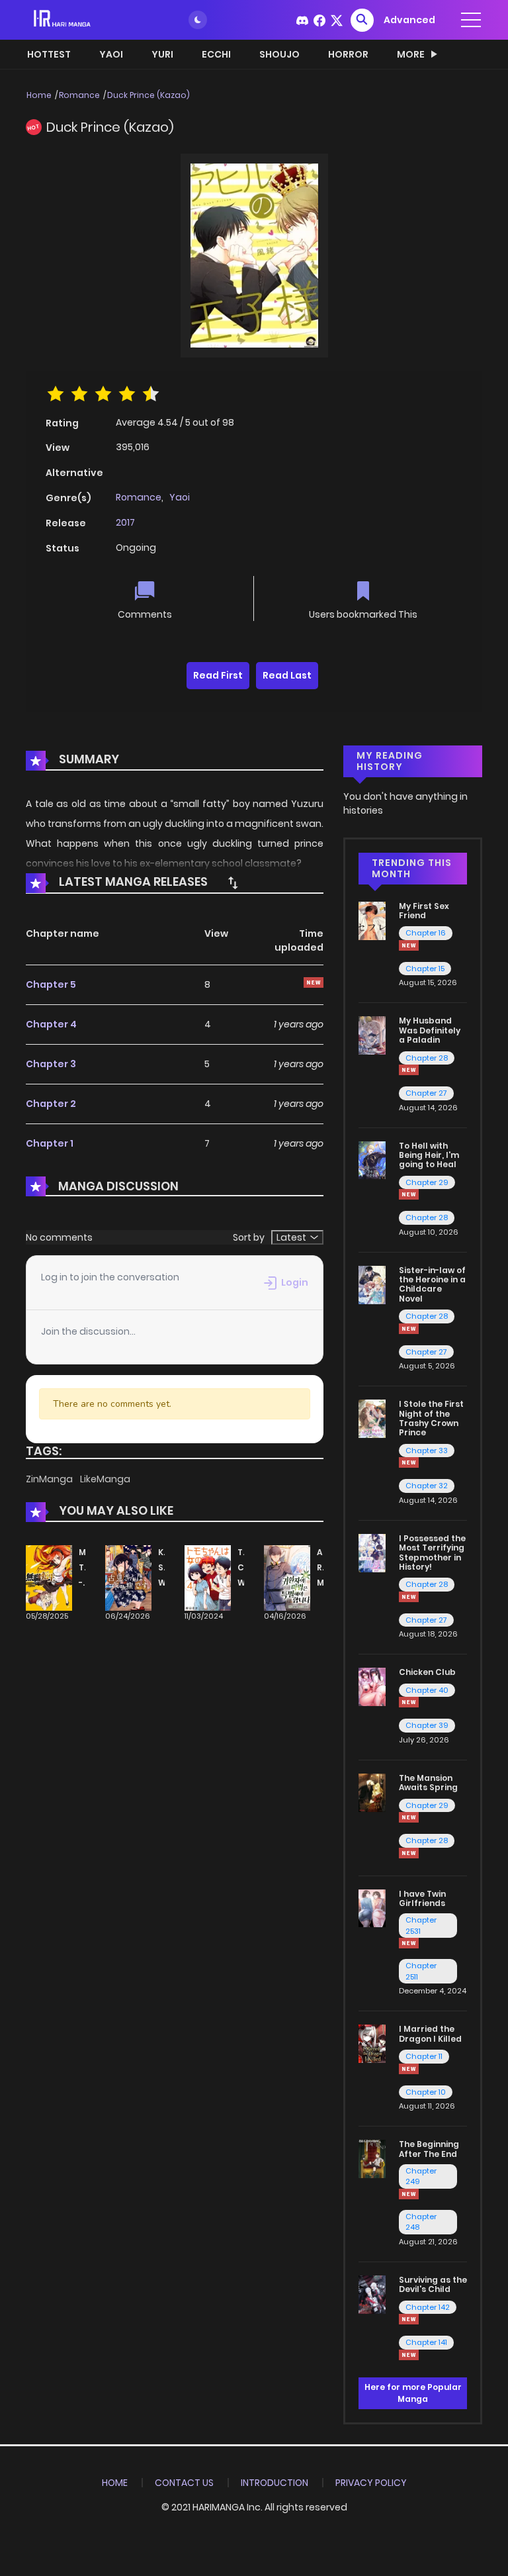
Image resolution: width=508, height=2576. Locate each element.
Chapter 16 (426, 933)
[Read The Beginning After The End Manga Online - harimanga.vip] (372, 2158)
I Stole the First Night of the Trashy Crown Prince (431, 1418)
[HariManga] (63, 19)
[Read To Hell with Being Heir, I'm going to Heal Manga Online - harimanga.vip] (372, 1159)
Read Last (287, 675)
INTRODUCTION (275, 2483)
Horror (348, 54)
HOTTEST (49, 54)
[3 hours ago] (409, 1597)
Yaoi (111, 54)
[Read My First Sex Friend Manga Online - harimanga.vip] (372, 920)
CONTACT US (184, 2483)
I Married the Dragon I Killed (430, 2033)
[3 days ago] (409, 945)
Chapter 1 (50, 1143)
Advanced (409, 20)
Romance (79, 95)
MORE (411, 54)
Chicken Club (427, 1672)
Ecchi (216, 54)
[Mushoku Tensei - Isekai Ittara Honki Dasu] (49, 1578)
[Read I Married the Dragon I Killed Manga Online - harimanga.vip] (372, 2043)
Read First (218, 675)
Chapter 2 (51, 1104)
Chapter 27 (426, 1093)
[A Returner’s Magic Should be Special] (287, 1578)
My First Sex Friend (424, 911)
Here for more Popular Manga (413, 2393)
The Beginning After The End (429, 2149)
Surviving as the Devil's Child (433, 2284)
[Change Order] (233, 883)
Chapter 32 (427, 1486)
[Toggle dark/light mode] (198, 20)
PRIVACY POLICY (371, 2483)
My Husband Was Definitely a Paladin (430, 1030)
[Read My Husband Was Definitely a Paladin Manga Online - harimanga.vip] (372, 1035)
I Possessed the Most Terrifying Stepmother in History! (432, 1552)
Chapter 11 (424, 2056)
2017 (125, 522)
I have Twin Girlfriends (422, 1898)
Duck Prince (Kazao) (148, 95)
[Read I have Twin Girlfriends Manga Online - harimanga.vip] (372, 1907)
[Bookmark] (363, 592)
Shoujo (279, 54)
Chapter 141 (426, 2342)
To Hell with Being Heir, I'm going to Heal (429, 1155)
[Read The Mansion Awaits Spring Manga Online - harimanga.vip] (372, 1792)
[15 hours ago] (409, 2319)
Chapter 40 (427, 1690)
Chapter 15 (425, 969)
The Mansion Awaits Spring (428, 1783)
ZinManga (50, 1479)
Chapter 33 (427, 1451)
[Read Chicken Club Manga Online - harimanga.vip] (372, 1686)
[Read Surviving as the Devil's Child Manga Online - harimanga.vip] (372, 2294)
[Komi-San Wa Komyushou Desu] (128, 1578)
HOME (115, 2483)
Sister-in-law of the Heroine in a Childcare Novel (432, 1284)
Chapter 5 (51, 984)
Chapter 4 (51, 1024)
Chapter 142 (428, 2307)
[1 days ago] (409, 1817)
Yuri (162, 54)
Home (39, 95)
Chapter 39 (427, 1725)
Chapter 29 (427, 1182)
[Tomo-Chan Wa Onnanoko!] (208, 1578)
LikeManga (105, 1479)
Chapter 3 (51, 1064)
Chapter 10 (426, 2092)
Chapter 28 (427, 1058)
